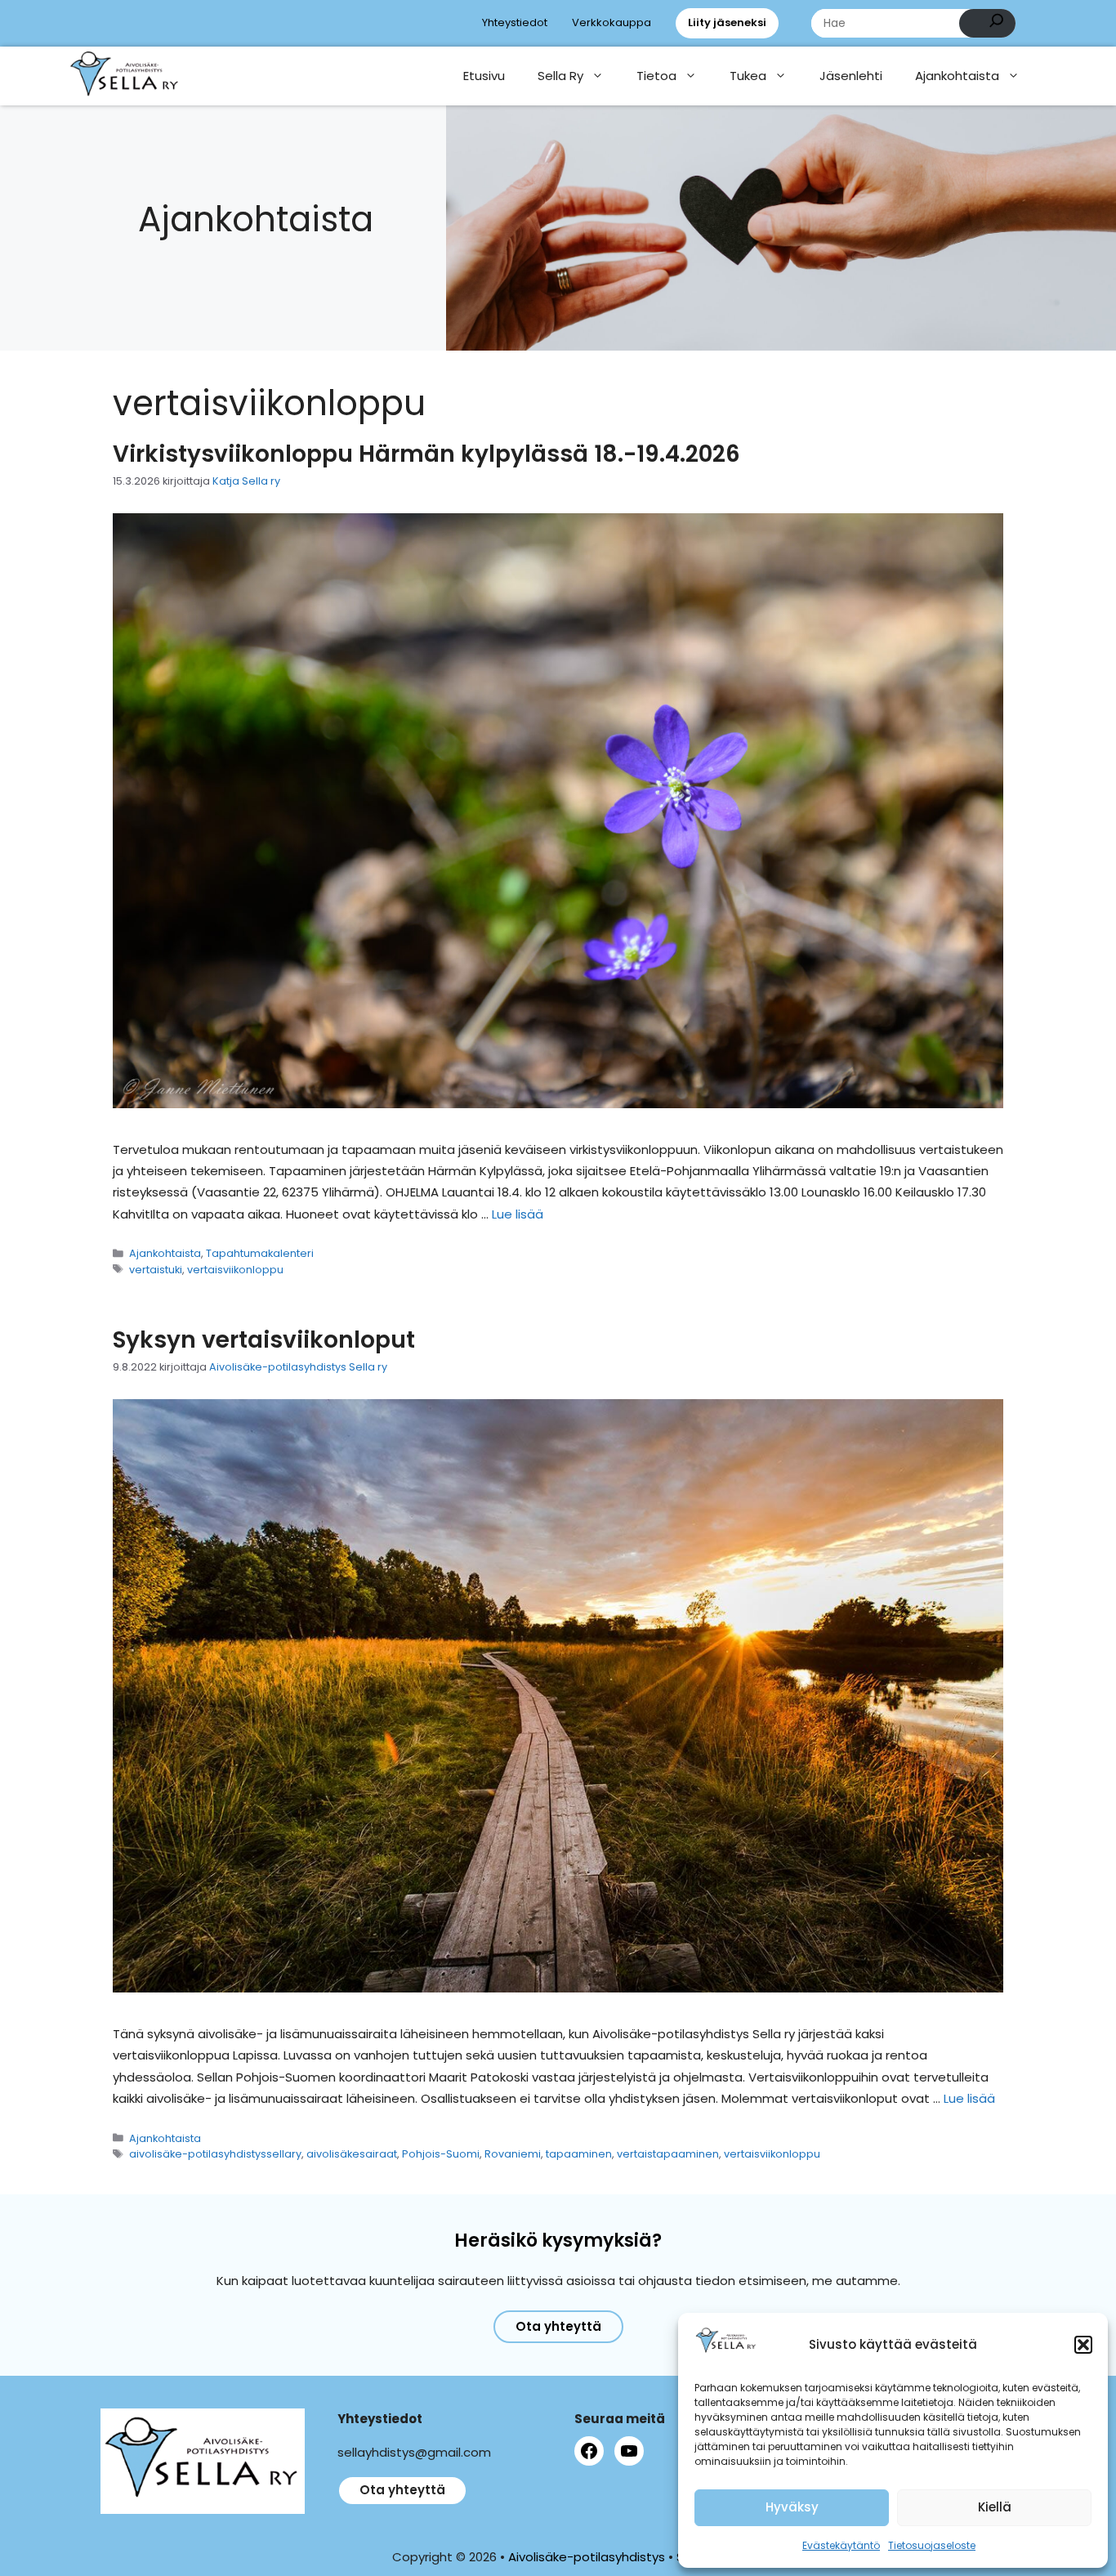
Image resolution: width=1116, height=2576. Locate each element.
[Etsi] (987, 23)
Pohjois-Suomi (441, 2154)
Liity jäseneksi (727, 22)
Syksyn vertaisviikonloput (264, 1340)
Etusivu (484, 76)
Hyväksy (792, 2507)
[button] (1083, 2345)
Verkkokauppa (612, 22)
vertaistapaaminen (668, 2154)
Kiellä (995, 2507)
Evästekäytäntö (841, 2545)
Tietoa (656, 76)
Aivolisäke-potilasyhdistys (587, 2557)
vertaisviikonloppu (235, 1270)
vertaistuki (156, 1270)
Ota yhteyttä (558, 2326)
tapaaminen (579, 2154)
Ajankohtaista (957, 76)
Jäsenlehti (851, 76)
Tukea (748, 76)
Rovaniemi (513, 2154)
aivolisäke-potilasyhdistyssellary (215, 2154)
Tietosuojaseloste (932, 2545)
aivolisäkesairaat (352, 2154)
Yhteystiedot (515, 22)
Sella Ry (560, 76)
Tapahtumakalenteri (260, 1253)
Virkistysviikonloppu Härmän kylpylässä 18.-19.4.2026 (426, 454)
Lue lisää (518, 1214)
